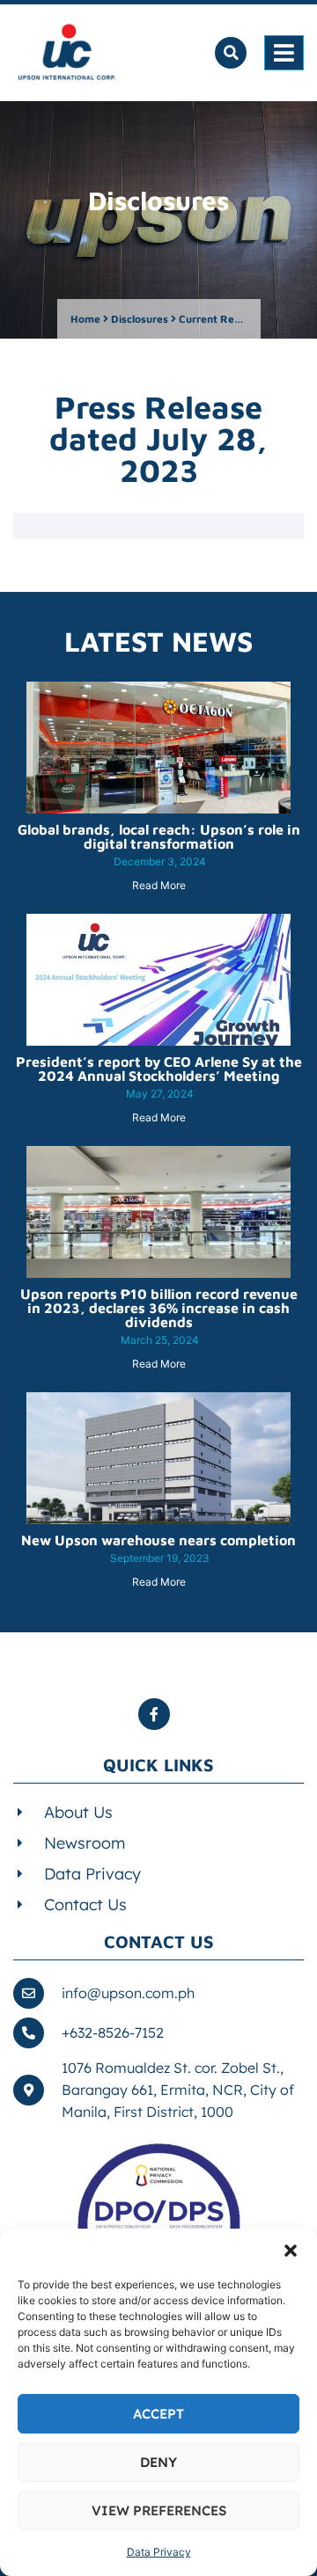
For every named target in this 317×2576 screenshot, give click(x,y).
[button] (291, 2251)
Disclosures (140, 319)
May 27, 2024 (160, 1094)
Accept (158, 2414)
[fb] (158, 1714)
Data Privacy (159, 2552)
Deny (158, 2462)
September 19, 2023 (160, 1558)
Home (85, 319)
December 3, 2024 (160, 861)
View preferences (159, 2510)
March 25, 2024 (160, 1340)
